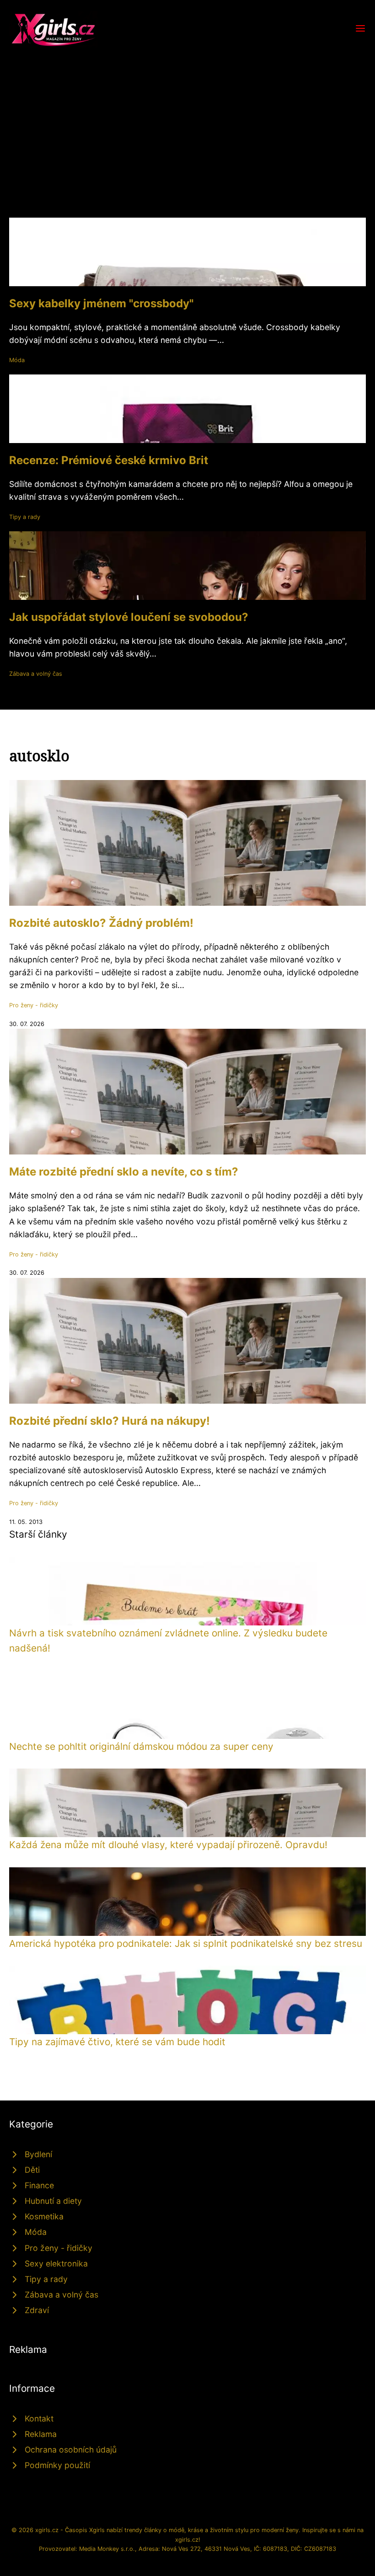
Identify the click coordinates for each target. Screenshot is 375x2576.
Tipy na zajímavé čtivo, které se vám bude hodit (117, 2042)
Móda (17, 360)
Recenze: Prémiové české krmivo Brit (109, 460)
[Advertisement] (187, 116)
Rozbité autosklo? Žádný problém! (101, 923)
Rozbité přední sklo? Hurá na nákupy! (110, 1421)
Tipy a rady (25, 517)
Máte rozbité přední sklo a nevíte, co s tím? (124, 1172)
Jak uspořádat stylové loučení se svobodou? (129, 617)
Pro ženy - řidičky (34, 1005)
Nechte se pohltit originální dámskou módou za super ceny (141, 1746)
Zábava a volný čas (36, 674)
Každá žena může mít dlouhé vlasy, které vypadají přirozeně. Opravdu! (168, 1845)
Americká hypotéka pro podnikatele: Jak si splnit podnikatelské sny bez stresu (186, 1943)
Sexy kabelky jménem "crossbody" (101, 303)
